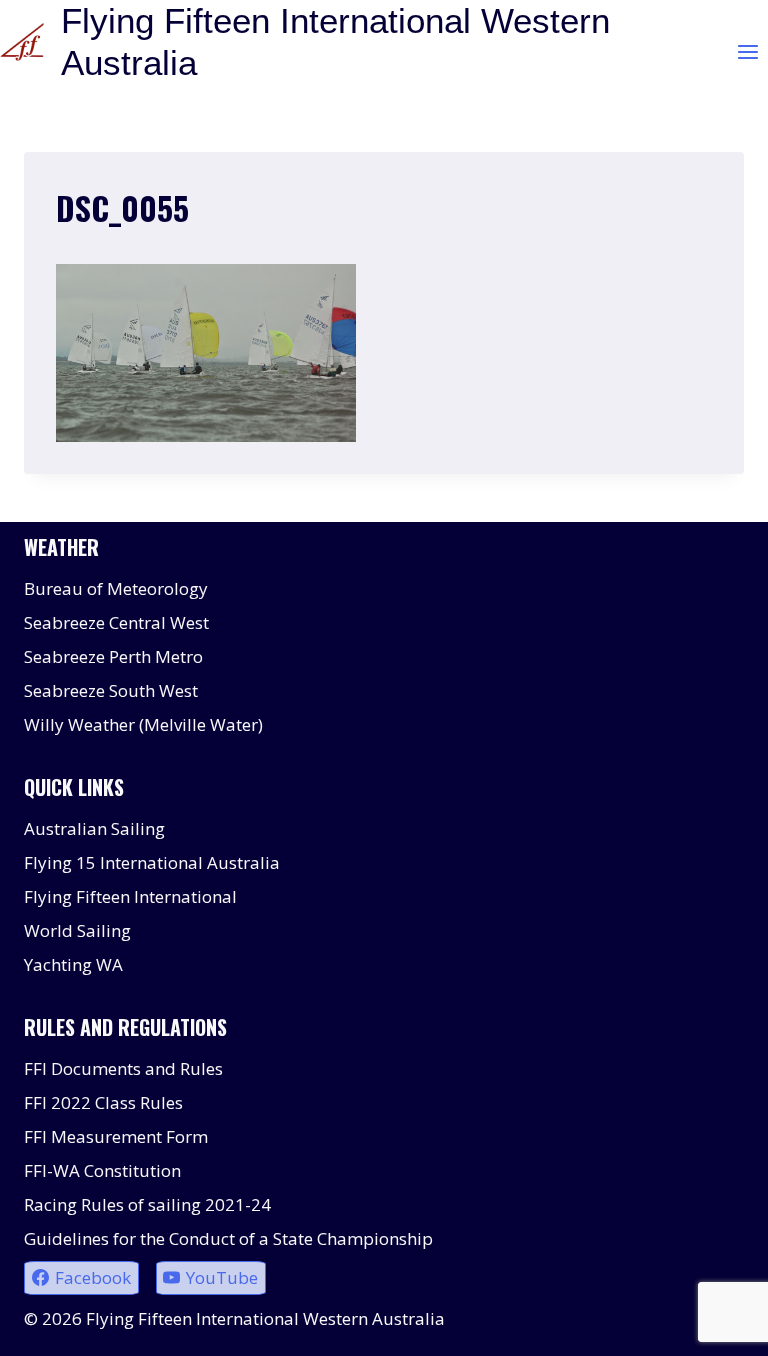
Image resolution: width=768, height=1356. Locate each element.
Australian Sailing (94, 828)
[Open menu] (747, 51)
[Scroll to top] (717, 1325)
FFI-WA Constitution (102, 1170)
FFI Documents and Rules (123, 1068)
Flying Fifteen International (130, 896)
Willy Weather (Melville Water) (143, 724)
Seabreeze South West (111, 690)
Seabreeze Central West (116, 622)
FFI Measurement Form (116, 1136)
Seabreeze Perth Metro (113, 656)
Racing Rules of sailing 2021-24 (147, 1204)
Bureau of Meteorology (116, 588)
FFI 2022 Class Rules (103, 1102)
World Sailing (77, 930)
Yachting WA (73, 964)
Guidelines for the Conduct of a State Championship (228, 1238)
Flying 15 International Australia (152, 862)
